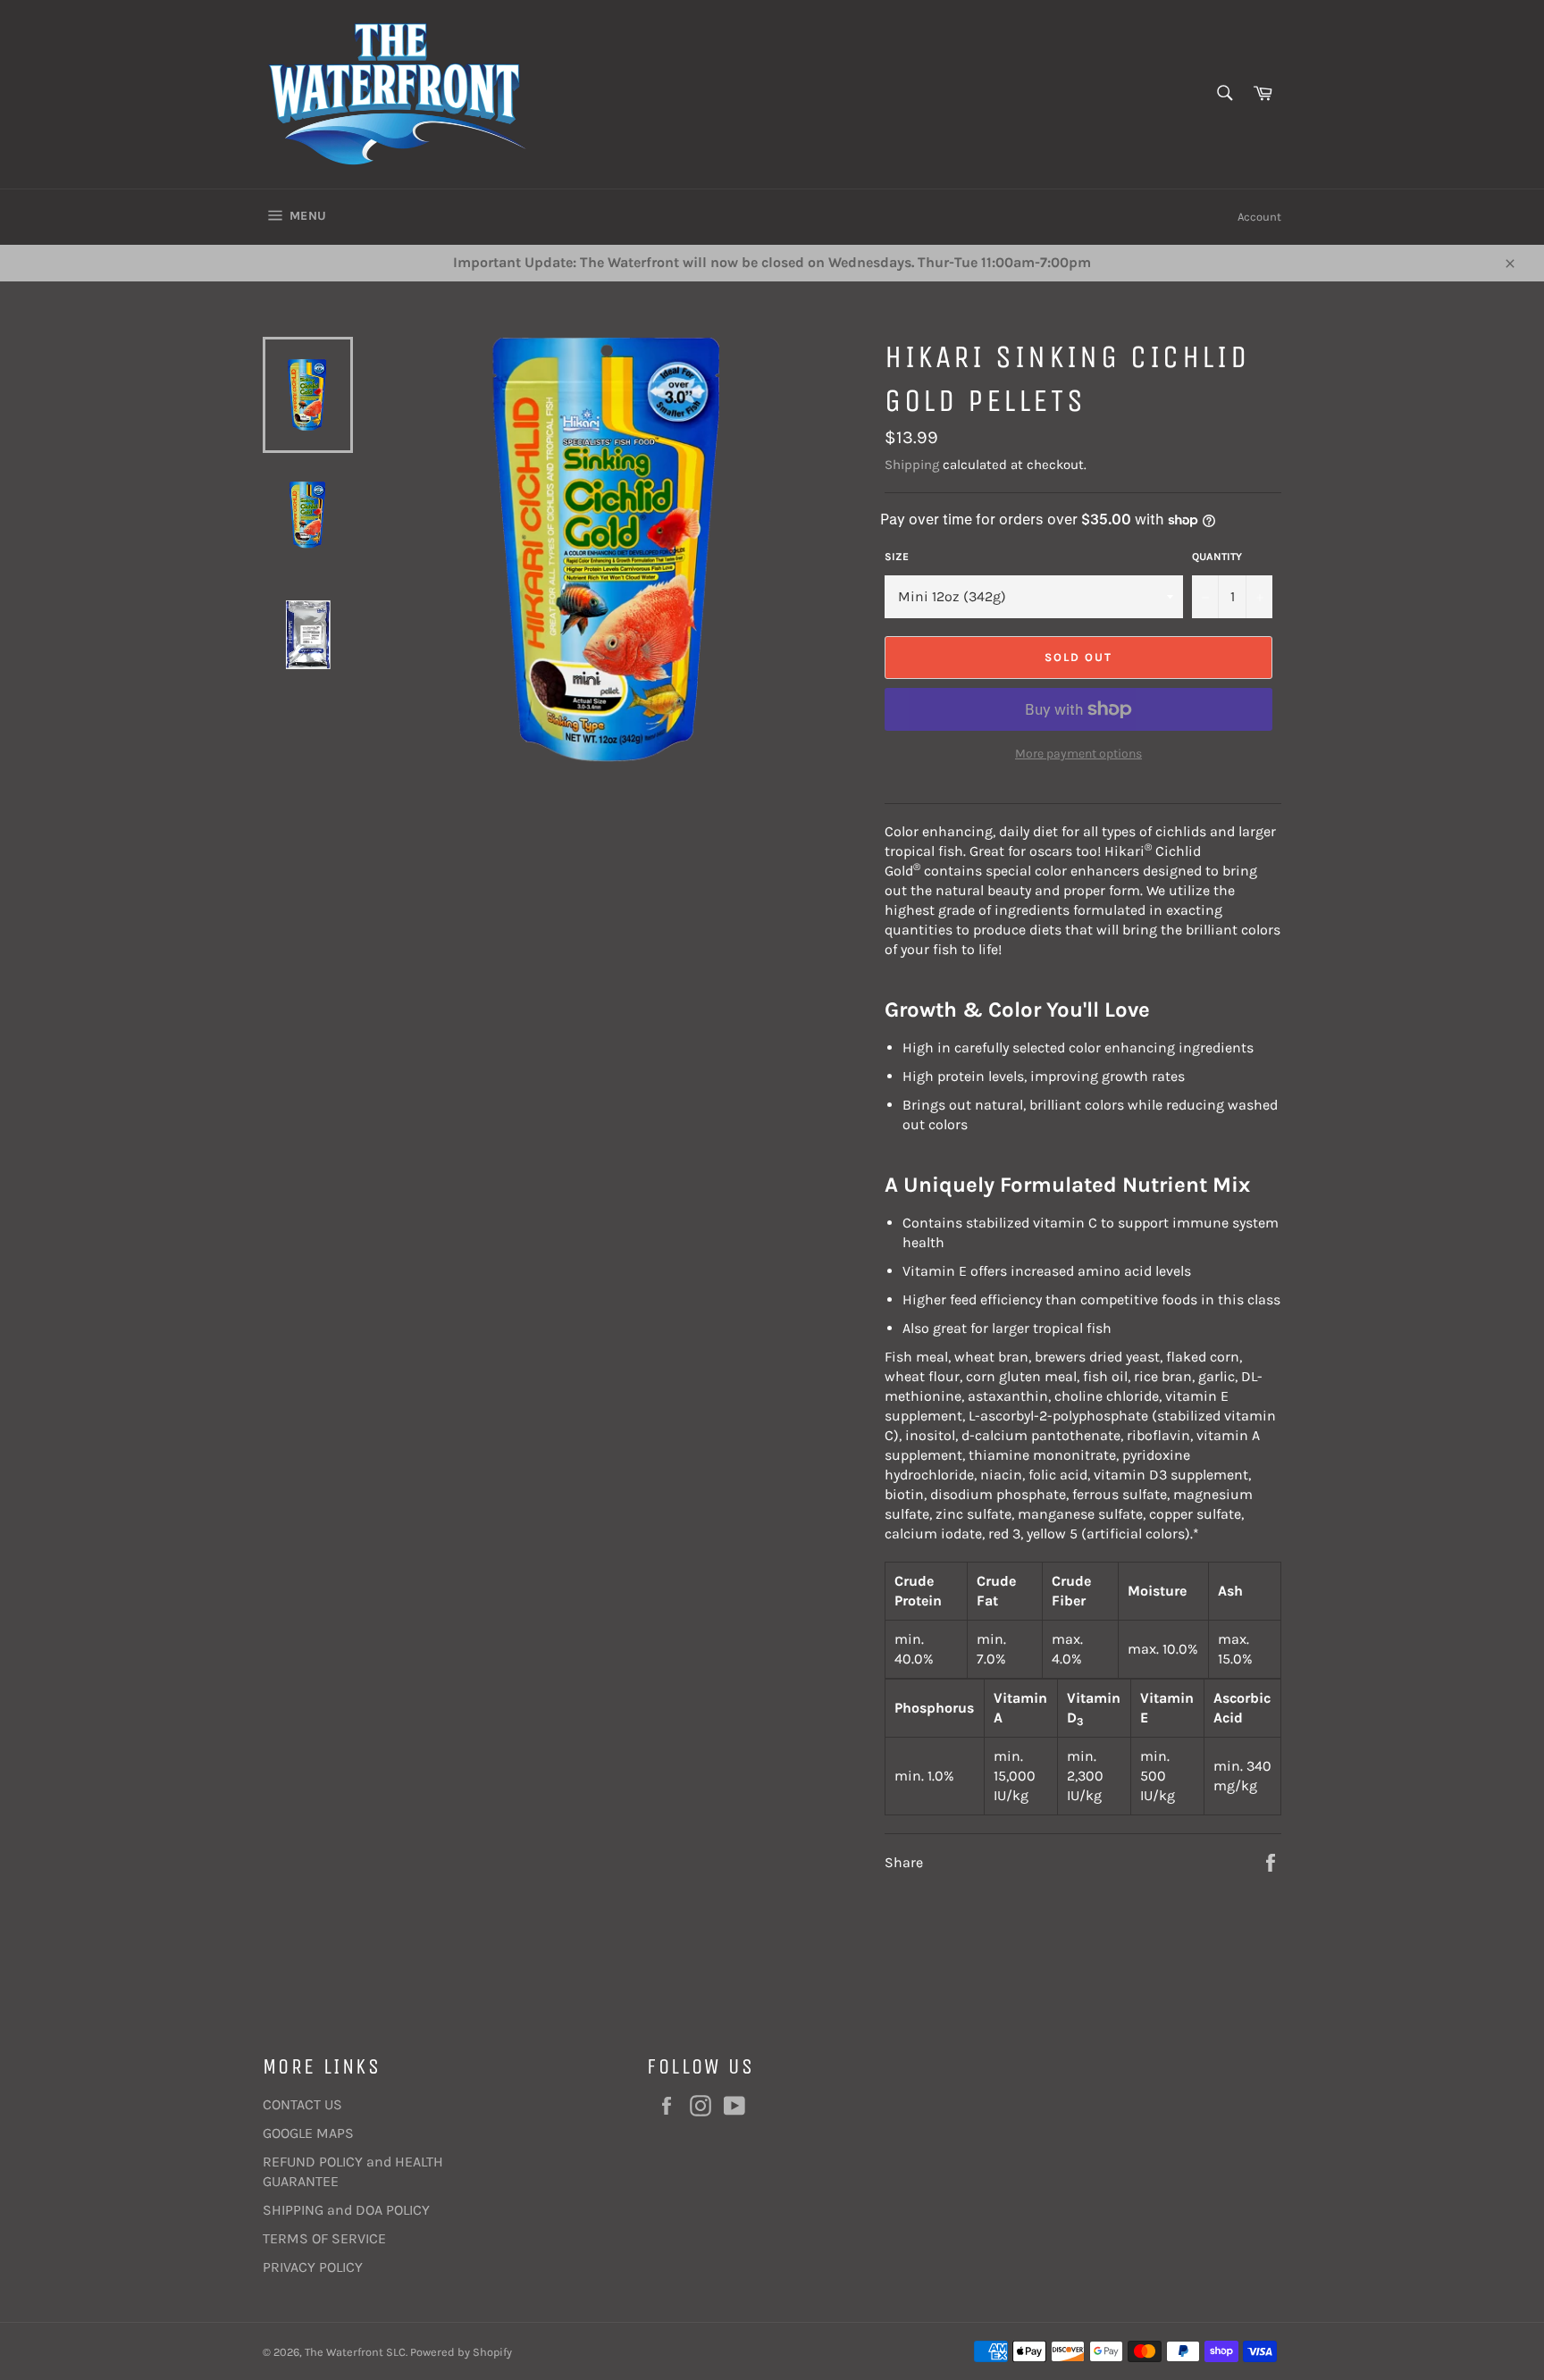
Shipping (912, 465)
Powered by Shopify (461, 2352)
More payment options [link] (1078, 754)
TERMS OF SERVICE (324, 2238)
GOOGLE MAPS (308, 2133)
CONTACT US (302, 2104)
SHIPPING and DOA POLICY (346, 2210)
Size (897, 557)
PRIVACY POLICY (313, 2267)
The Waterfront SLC (355, 2352)
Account (1259, 217)
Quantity (1217, 557)
